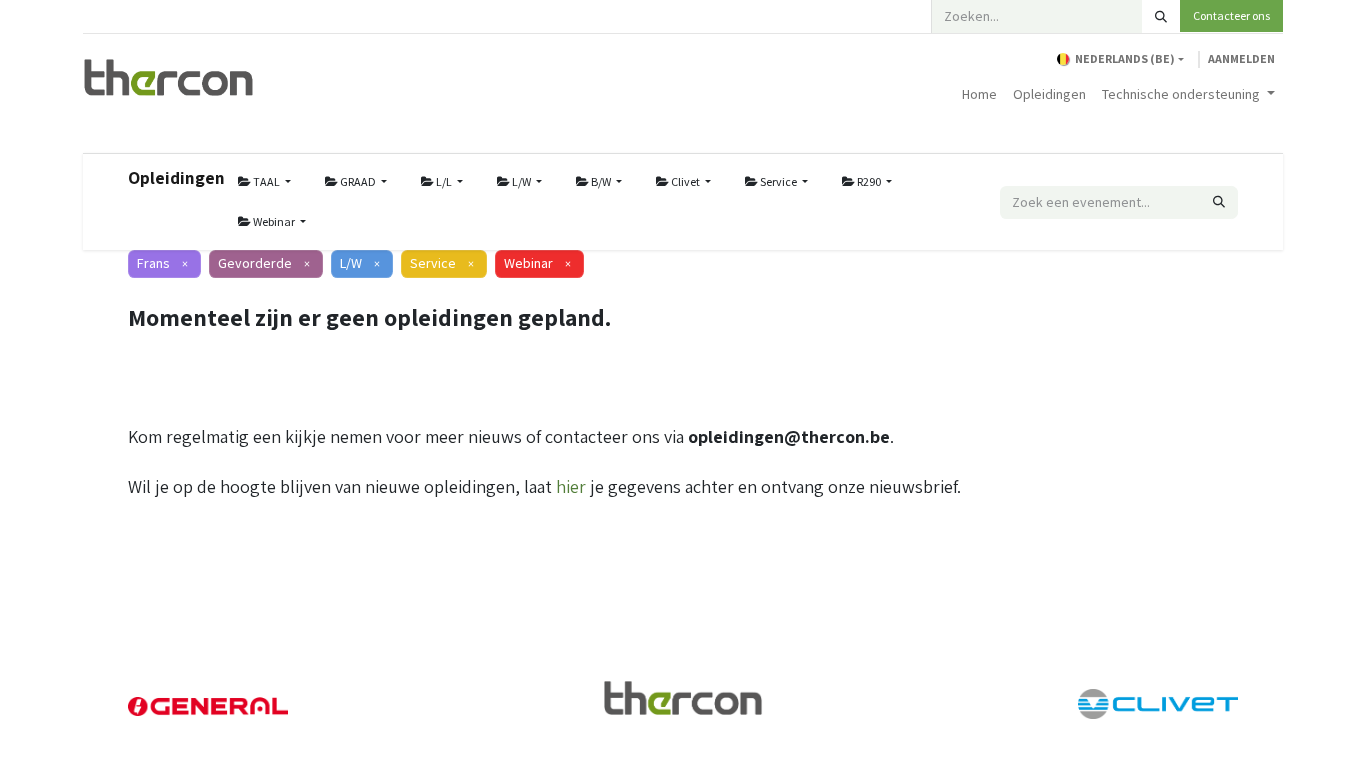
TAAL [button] (266, 181)
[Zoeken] (1161, 16)
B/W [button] (601, 181)
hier (571, 486)
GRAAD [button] (358, 181)
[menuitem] (979, 94)
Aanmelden (1241, 58)
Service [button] (778, 181)
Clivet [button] (685, 181)
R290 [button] (869, 181)
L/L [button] (444, 181)
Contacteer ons (1231, 15)
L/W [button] (521, 181)
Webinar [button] (274, 221)
